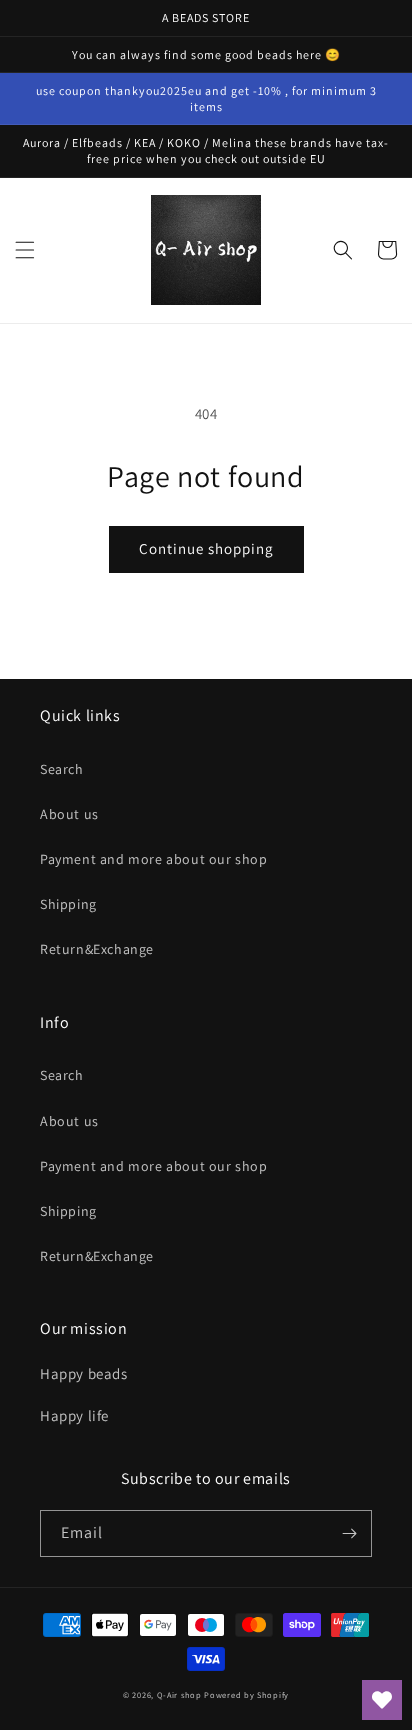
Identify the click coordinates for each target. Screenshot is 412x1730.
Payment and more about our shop (154, 859)
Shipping (68, 904)
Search (62, 769)
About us (69, 814)
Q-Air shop (179, 1694)
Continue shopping (206, 548)
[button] (25, 250)
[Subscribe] (349, 1533)
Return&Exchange (97, 949)
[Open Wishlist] (382, 1700)
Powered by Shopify (246, 1694)
